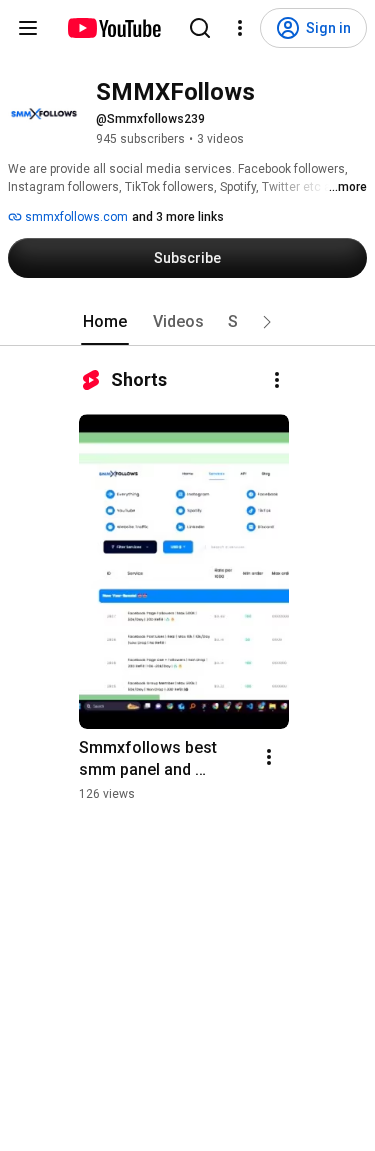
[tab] (105, 322)
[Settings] (240, 28)
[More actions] (277, 380)
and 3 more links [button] (178, 217)
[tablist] (188, 322)
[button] (267, 322)
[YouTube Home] (113, 28)
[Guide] (28, 28)
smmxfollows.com (75, 217)
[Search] (200, 28)
